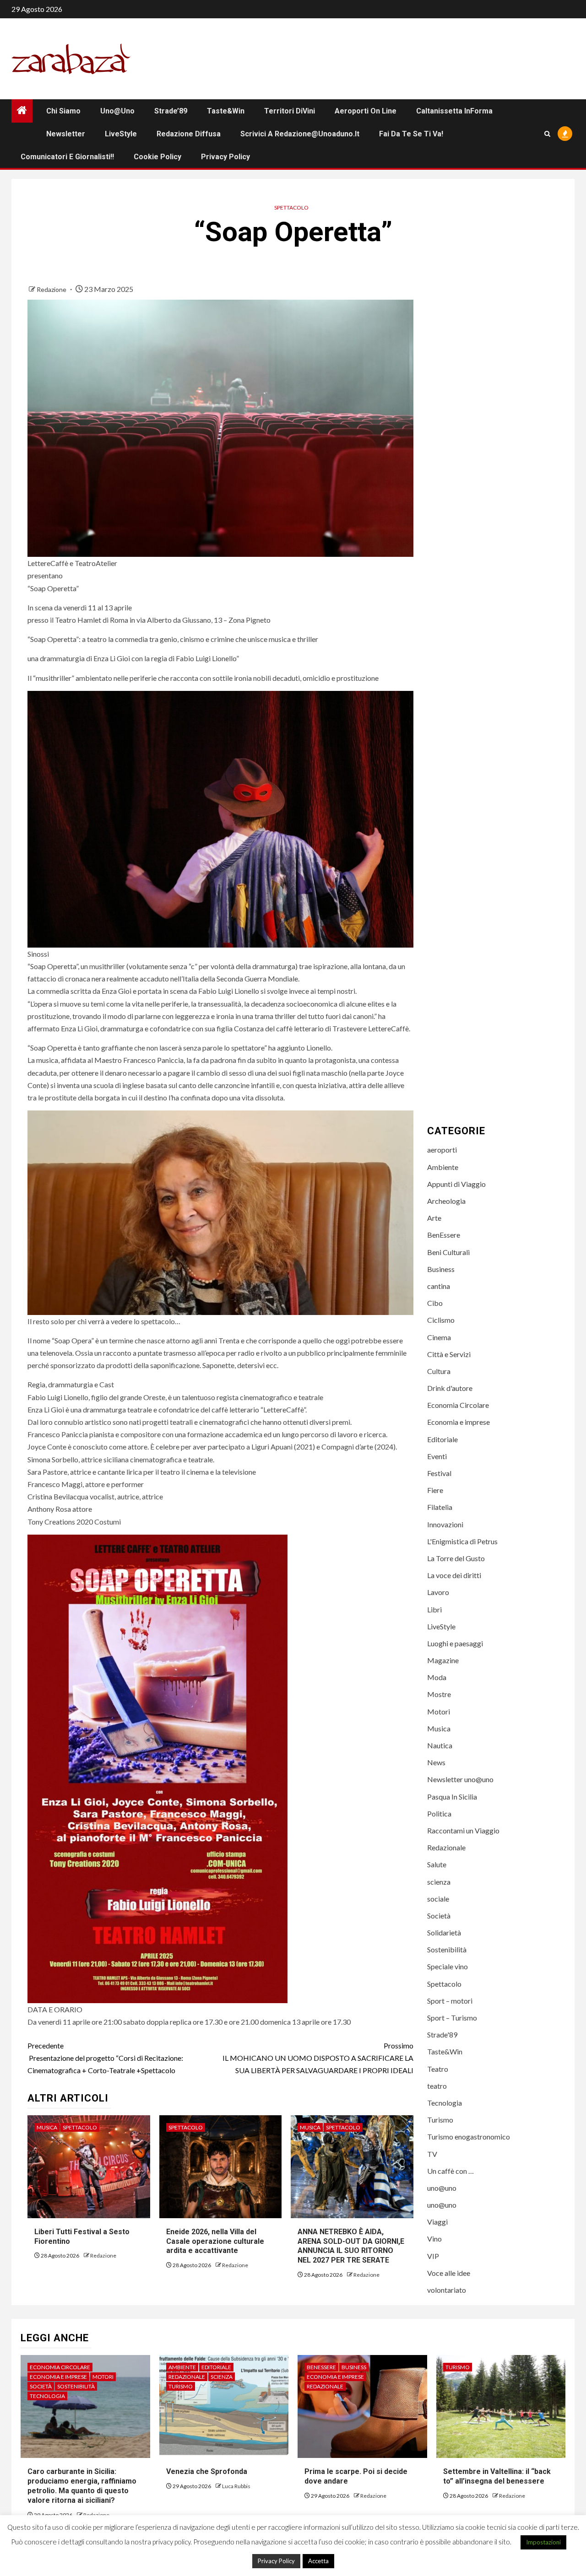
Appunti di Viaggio (456, 1184)
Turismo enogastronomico (469, 2137)
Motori (439, 1711)
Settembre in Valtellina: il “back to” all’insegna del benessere (497, 2476)
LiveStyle (121, 134)
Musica (47, 2127)
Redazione (52, 289)
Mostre (439, 1694)
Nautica (440, 1745)
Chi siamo (63, 111)
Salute (437, 1864)
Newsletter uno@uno (460, 1779)
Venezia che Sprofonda (207, 2471)
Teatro (438, 2069)
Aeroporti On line (366, 111)
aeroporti (442, 1150)
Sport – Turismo (452, 2018)
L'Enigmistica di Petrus (462, 1541)
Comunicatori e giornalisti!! (67, 157)
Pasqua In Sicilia (452, 1797)
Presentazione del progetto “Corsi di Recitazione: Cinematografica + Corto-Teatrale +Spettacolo (105, 2058)
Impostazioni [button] (543, 2542)
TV (432, 2154)
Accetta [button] (318, 2561)
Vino (434, 2239)
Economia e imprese (458, 1422)
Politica (439, 1813)
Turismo (440, 2120)
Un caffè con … (450, 2171)
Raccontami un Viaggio (463, 1830)
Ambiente (443, 1167)
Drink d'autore (450, 1388)
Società (439, 1916)
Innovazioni (445, 1524)
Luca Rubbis (236, 2486)
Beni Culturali (448, 1252)
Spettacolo (291, 207)
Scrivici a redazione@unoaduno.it (300, 134)
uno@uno (117, 111)
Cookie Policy (157, 157)
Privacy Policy (225, 157)
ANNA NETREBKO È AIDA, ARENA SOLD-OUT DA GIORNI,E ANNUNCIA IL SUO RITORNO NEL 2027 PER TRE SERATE (351, 2246)
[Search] (547, 134)
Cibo (435, 1303)
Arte (434, 1218)
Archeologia (446, 1201)
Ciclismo (441, 1320)
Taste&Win (226, 111)
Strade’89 (171, 111)
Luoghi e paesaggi (455, 1643)
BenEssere (444, 1235)
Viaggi (437, 2222)
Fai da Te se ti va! (411, 134)
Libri (434, 1609)
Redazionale (446, 1847)
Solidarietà (444, 1932)
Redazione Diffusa (189, 134)
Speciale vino (448, 1966)
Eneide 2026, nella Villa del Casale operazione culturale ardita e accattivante (215, 2241)
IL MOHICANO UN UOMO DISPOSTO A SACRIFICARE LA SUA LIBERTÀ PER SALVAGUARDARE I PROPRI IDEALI (318, 2058)
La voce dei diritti (454, 1575)
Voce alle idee (449, 2273)
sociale (438, 1899)
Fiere (435, 1490)
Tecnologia (445, 2103)
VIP (433, 2256)
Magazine (443, 1660)
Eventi (437, 1456)
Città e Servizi (449, 1354)
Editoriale (442, 1439)
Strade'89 (442, 2034)
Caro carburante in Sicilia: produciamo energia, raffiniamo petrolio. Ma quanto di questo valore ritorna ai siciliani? (82, 2486)
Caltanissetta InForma (454, 111)
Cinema (439, 1337)
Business (441, 1269)
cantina (439, 1286)
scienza (439, 1882)
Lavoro (438, 1592)
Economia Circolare (458, 1405)
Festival (439, 1473)
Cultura (439, 1371)
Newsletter (66, 134)
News (436, 1762)
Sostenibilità (447, 1949)
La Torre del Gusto (456, 1558)
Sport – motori (450, 2001)
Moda (437, 1677)
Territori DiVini (290, 111)
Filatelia (440, 1507)
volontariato (447, 2290)
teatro (437, 2086)
